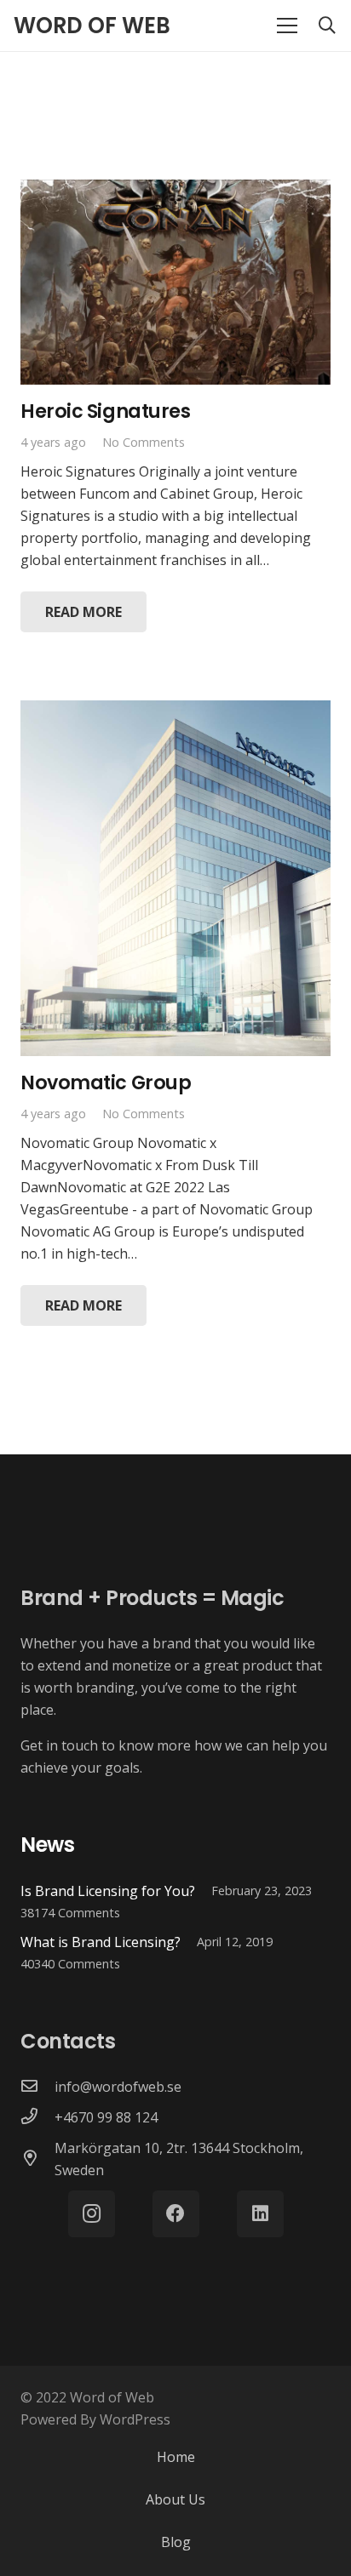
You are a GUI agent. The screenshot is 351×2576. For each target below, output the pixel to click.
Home (176, 2457)
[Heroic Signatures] (175, 191)
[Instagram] (92, 2214)
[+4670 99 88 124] (37, 2117)
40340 (70, 1964)
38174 (70, 1913)
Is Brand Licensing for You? (108, 1891)
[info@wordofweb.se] (37, 2087)
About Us (175, 2499)
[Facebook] (176, 2214)
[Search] (327, 26)
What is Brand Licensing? (101, 1942)
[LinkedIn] (260, 2214)
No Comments (144, 442)
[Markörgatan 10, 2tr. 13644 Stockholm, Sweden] (37, 2159)
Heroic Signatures (105, 411)
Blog (176, 2542)
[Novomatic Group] (175, 711)
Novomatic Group (106, 1082)
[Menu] (287, 26)
